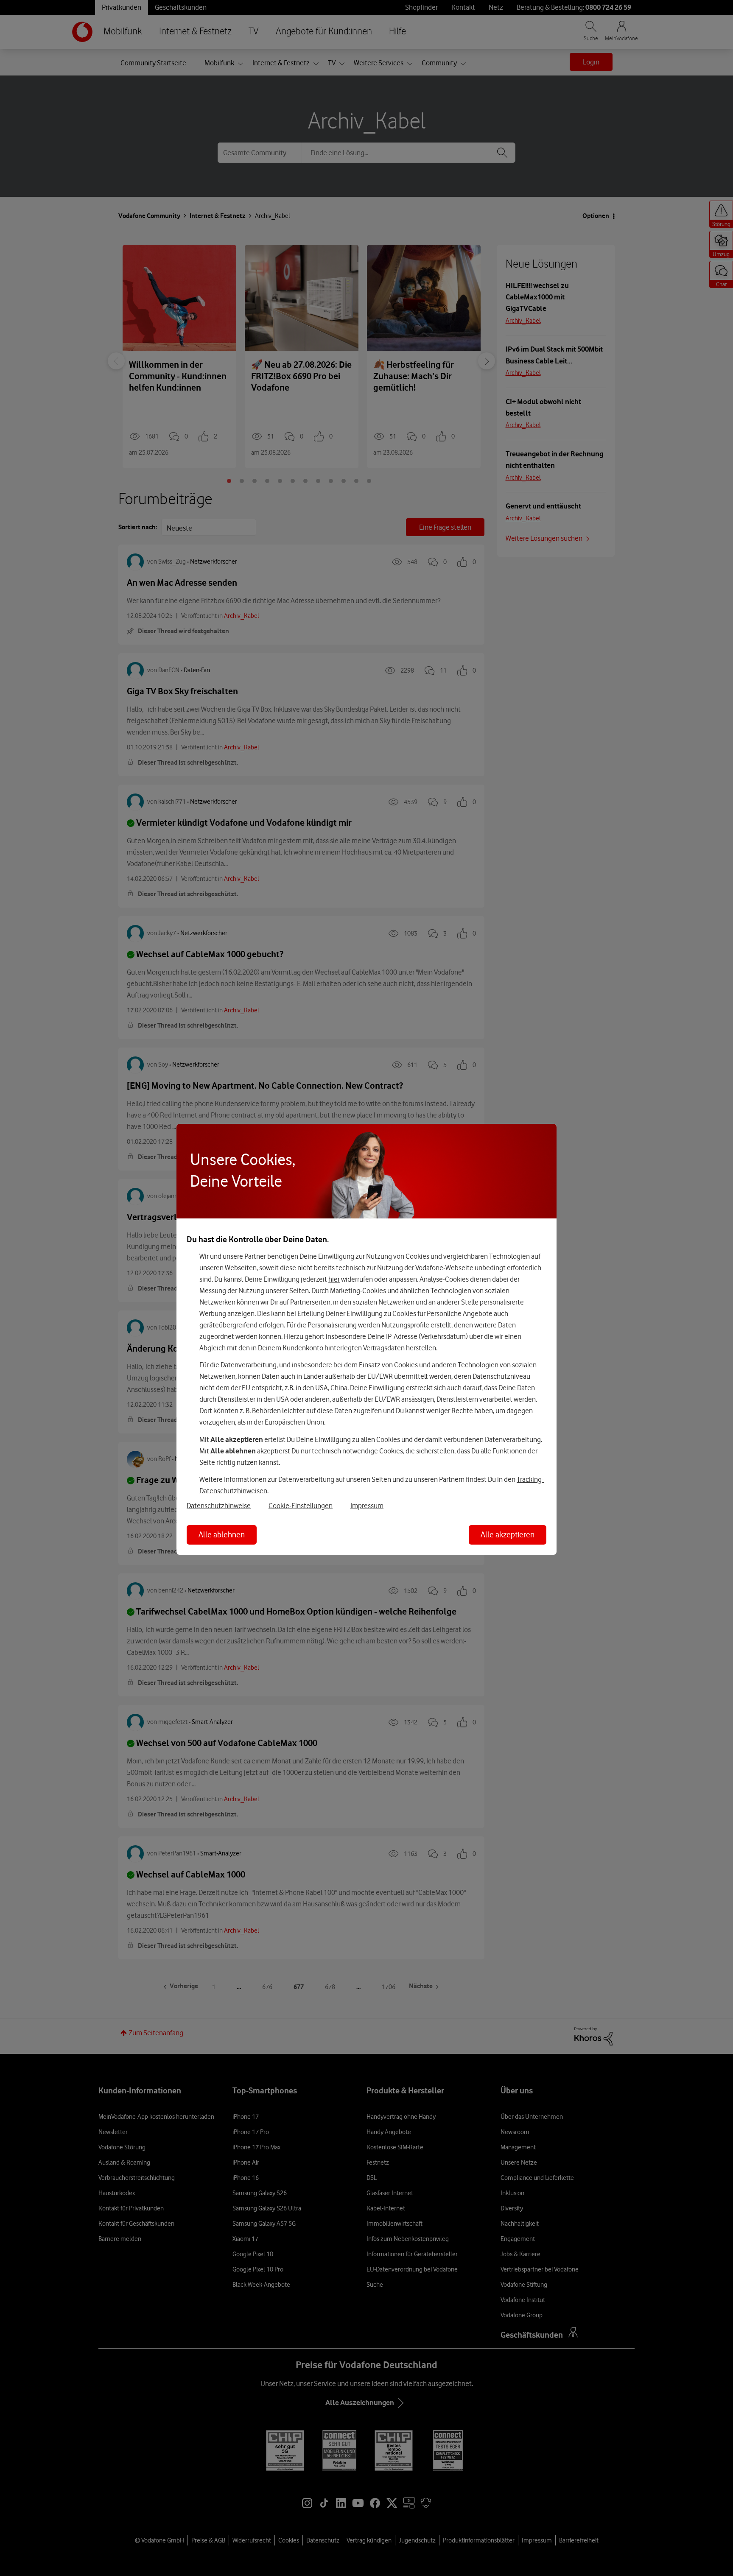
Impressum (367, 1506)
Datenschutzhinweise (219, 1506)
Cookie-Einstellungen (301, 1506)
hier (334, 1279)
